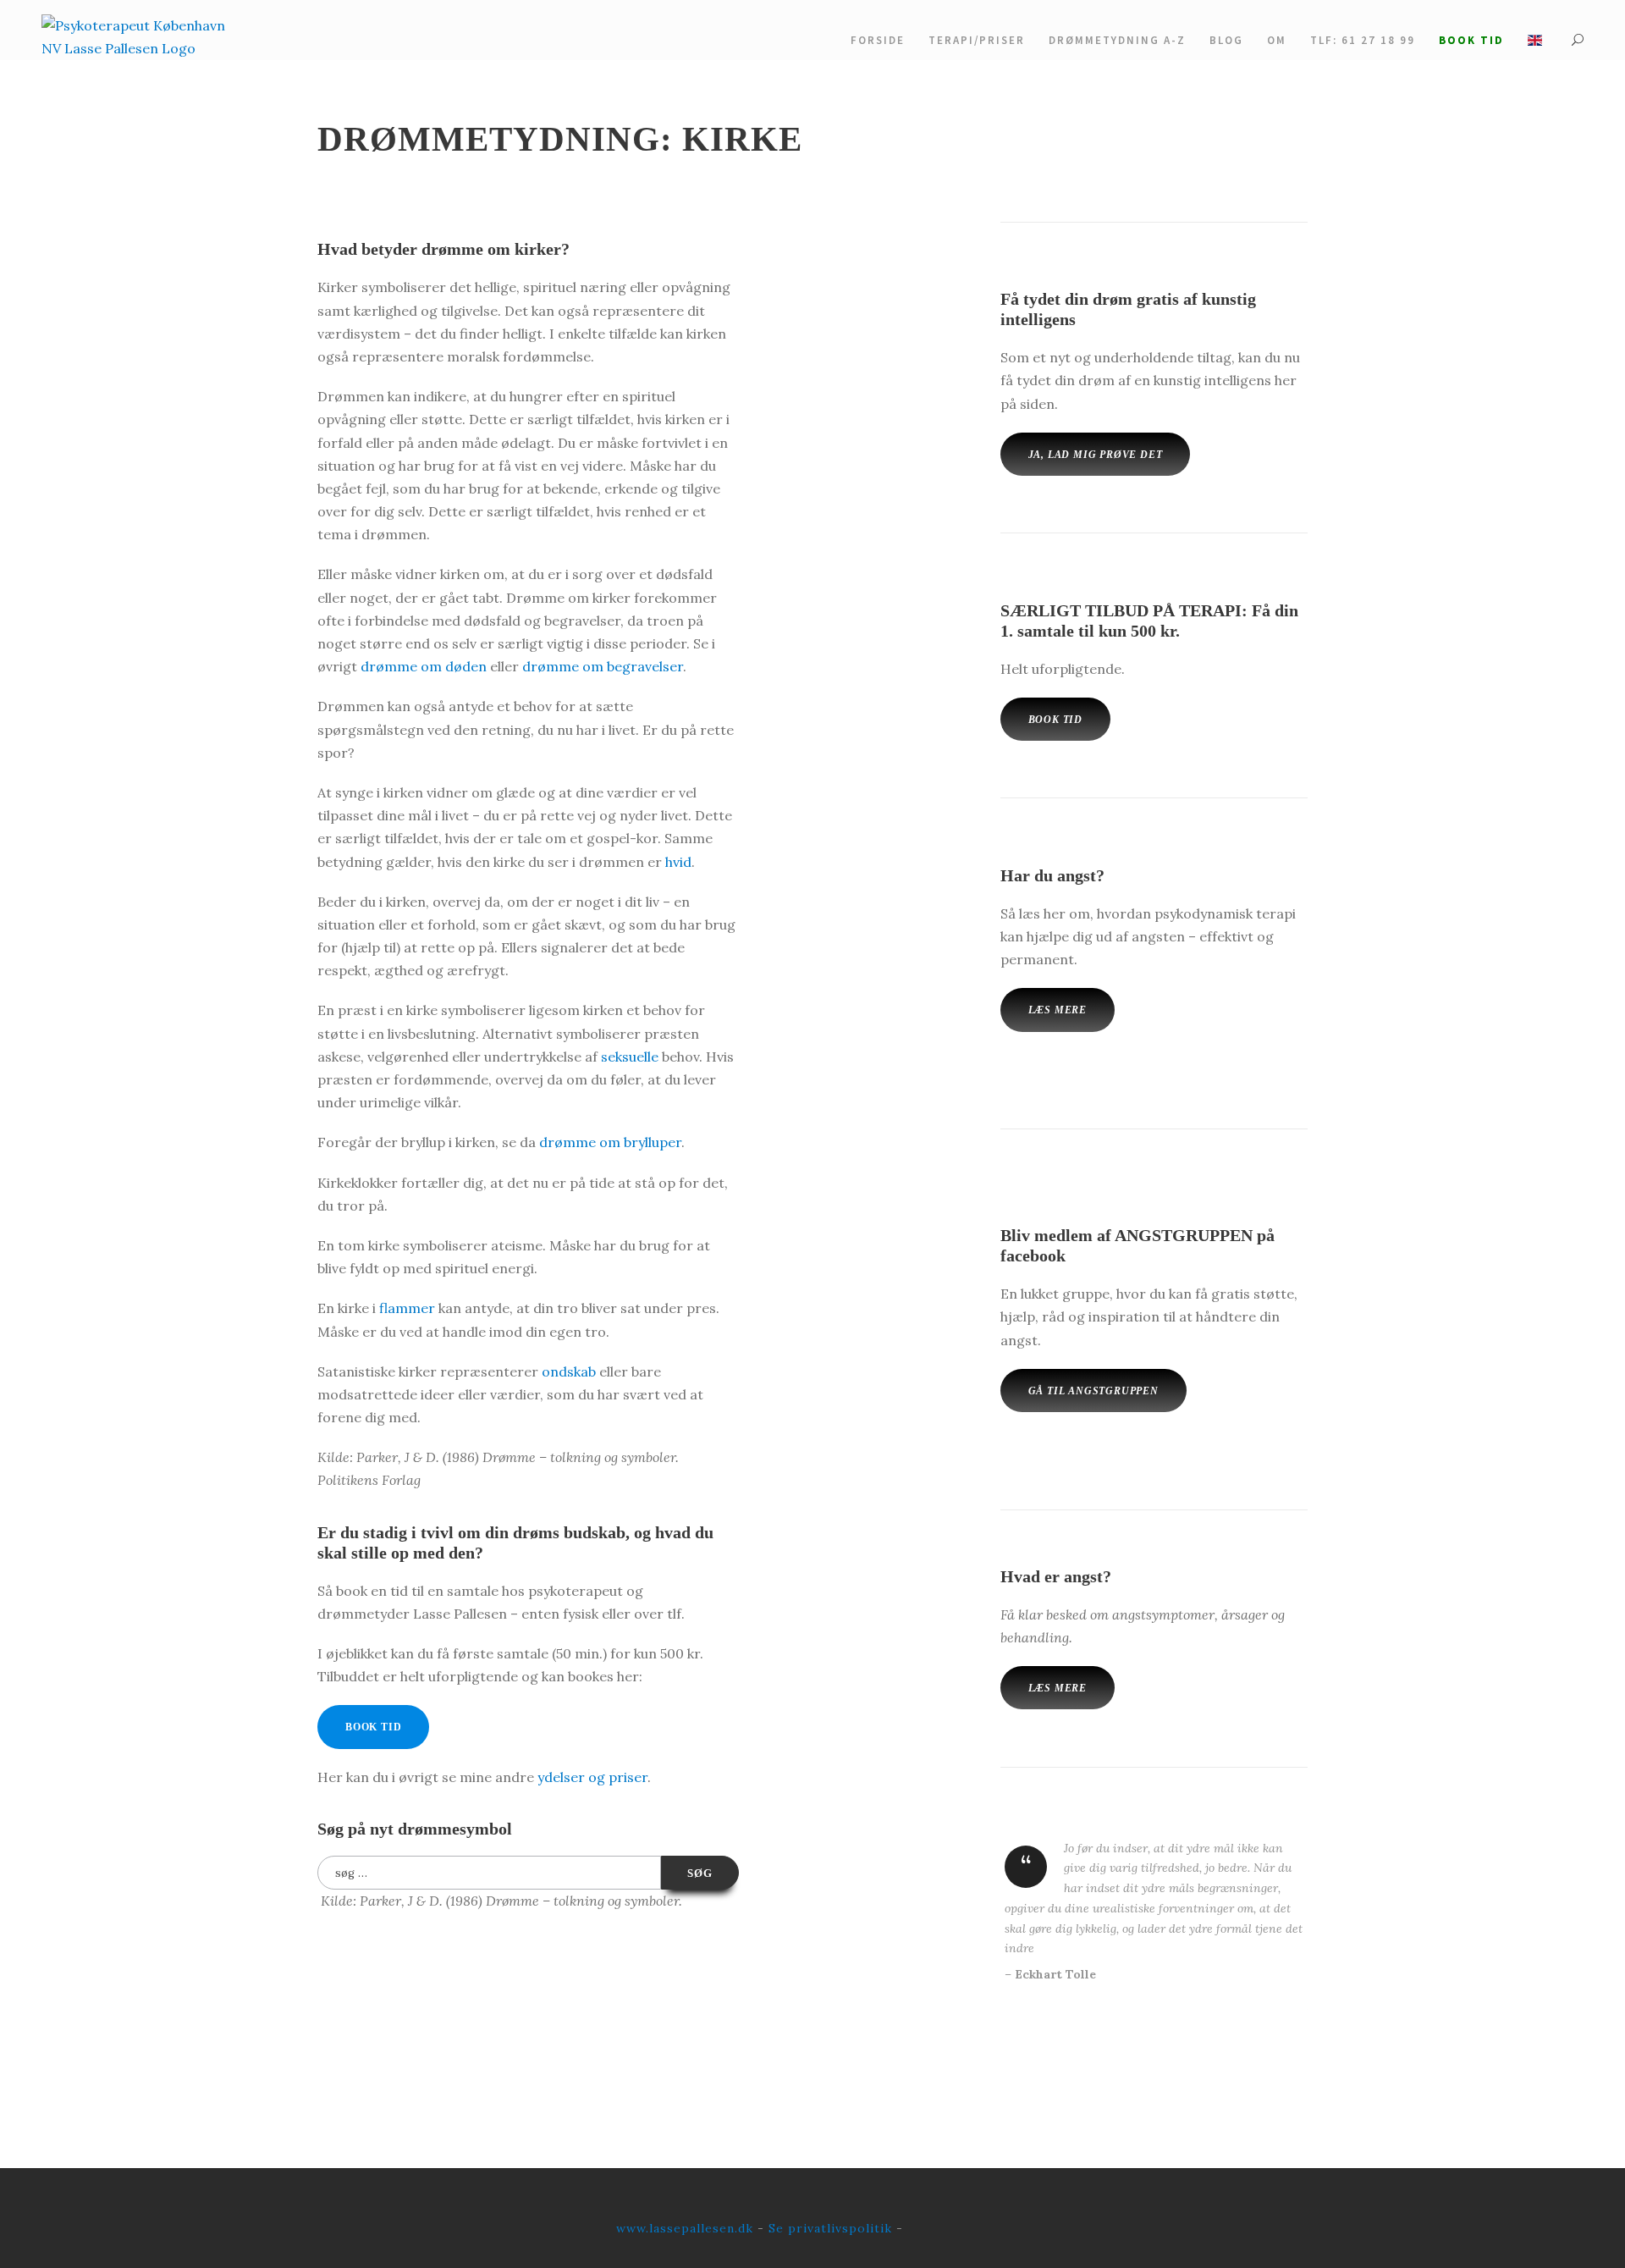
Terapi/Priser (977, 40)
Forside (878, 40)
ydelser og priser (592, 1777)
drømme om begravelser (603, 666)
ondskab (569, 1371)
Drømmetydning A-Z (1117, 40)
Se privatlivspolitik (830, 2228)
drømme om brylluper (610, 1142)
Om (1277, 40)
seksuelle (630, 1057)
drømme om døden (424, 666)
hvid (678, 862)
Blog (1226, 40)
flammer (407, 1308)
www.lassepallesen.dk (685, 2228)
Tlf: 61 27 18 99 (1363, 40)
